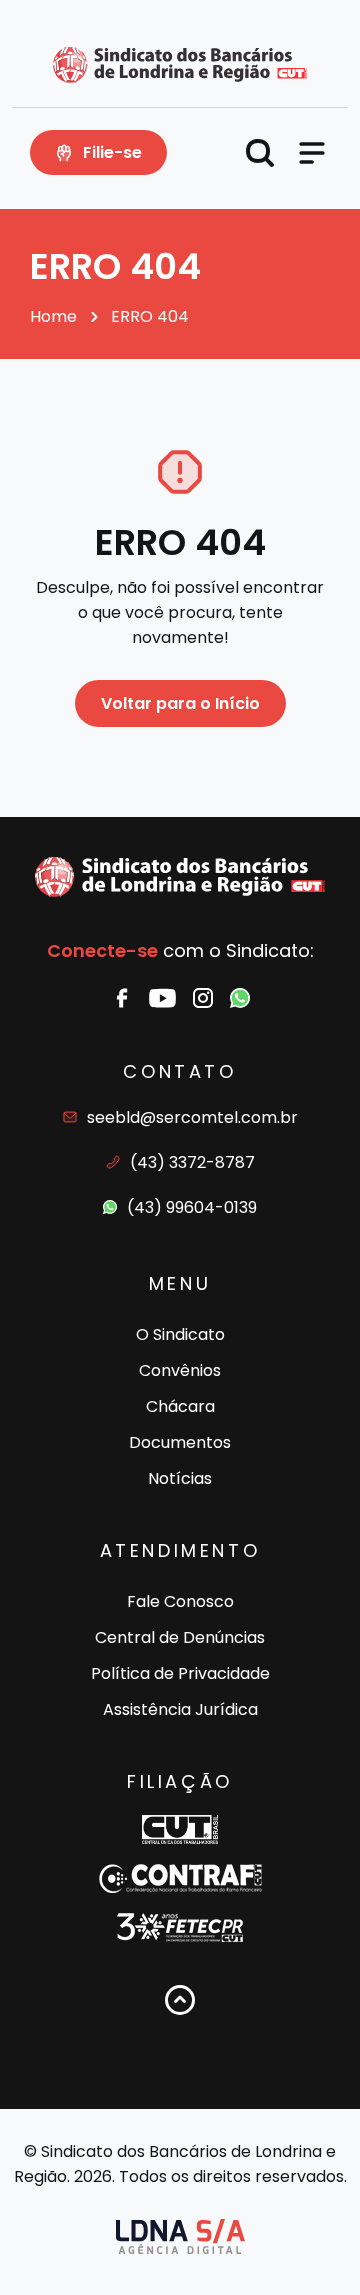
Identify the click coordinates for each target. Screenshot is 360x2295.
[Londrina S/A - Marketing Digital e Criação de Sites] (180, 2236)
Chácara (180, 1406)
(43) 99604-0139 (192, 1207)
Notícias (180, 1478)
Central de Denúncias (180, 1637)
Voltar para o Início (180, 703)
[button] (260, 153)
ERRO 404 (150, 316)
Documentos (180, 1442)
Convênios (180, 1370)
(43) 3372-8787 (192, 1162)
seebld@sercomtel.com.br (192, 1117)
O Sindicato (180, 1334)
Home (53, 316)
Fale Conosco (180, 1601)
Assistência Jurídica (180, 1709)
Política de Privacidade (180, 1673)
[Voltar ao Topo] (180, 2000)
